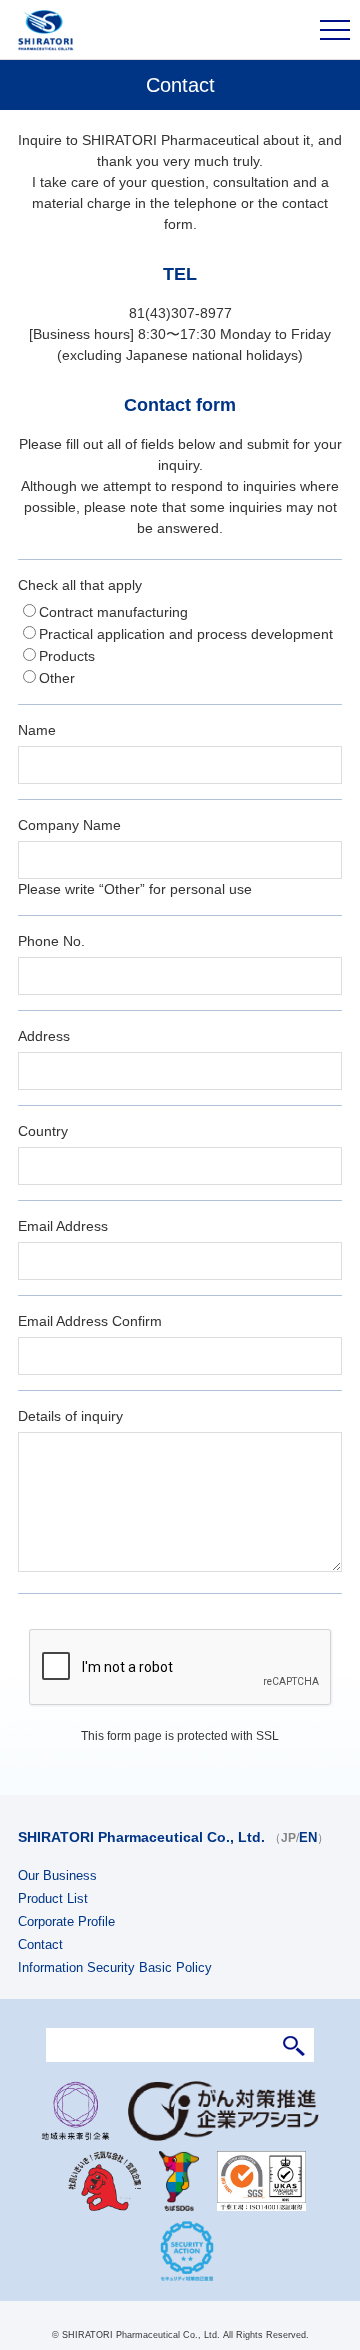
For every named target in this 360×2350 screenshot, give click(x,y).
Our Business (57, 1875)
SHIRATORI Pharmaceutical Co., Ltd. (141, 1837)
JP (288, 1838)
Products (67, 656)
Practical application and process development (186, 634)
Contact (40, 1944)
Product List (53, 1898)
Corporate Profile (66, 1921)
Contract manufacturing (113, 612)
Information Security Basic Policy (115, 1967)
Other (57, 678)
